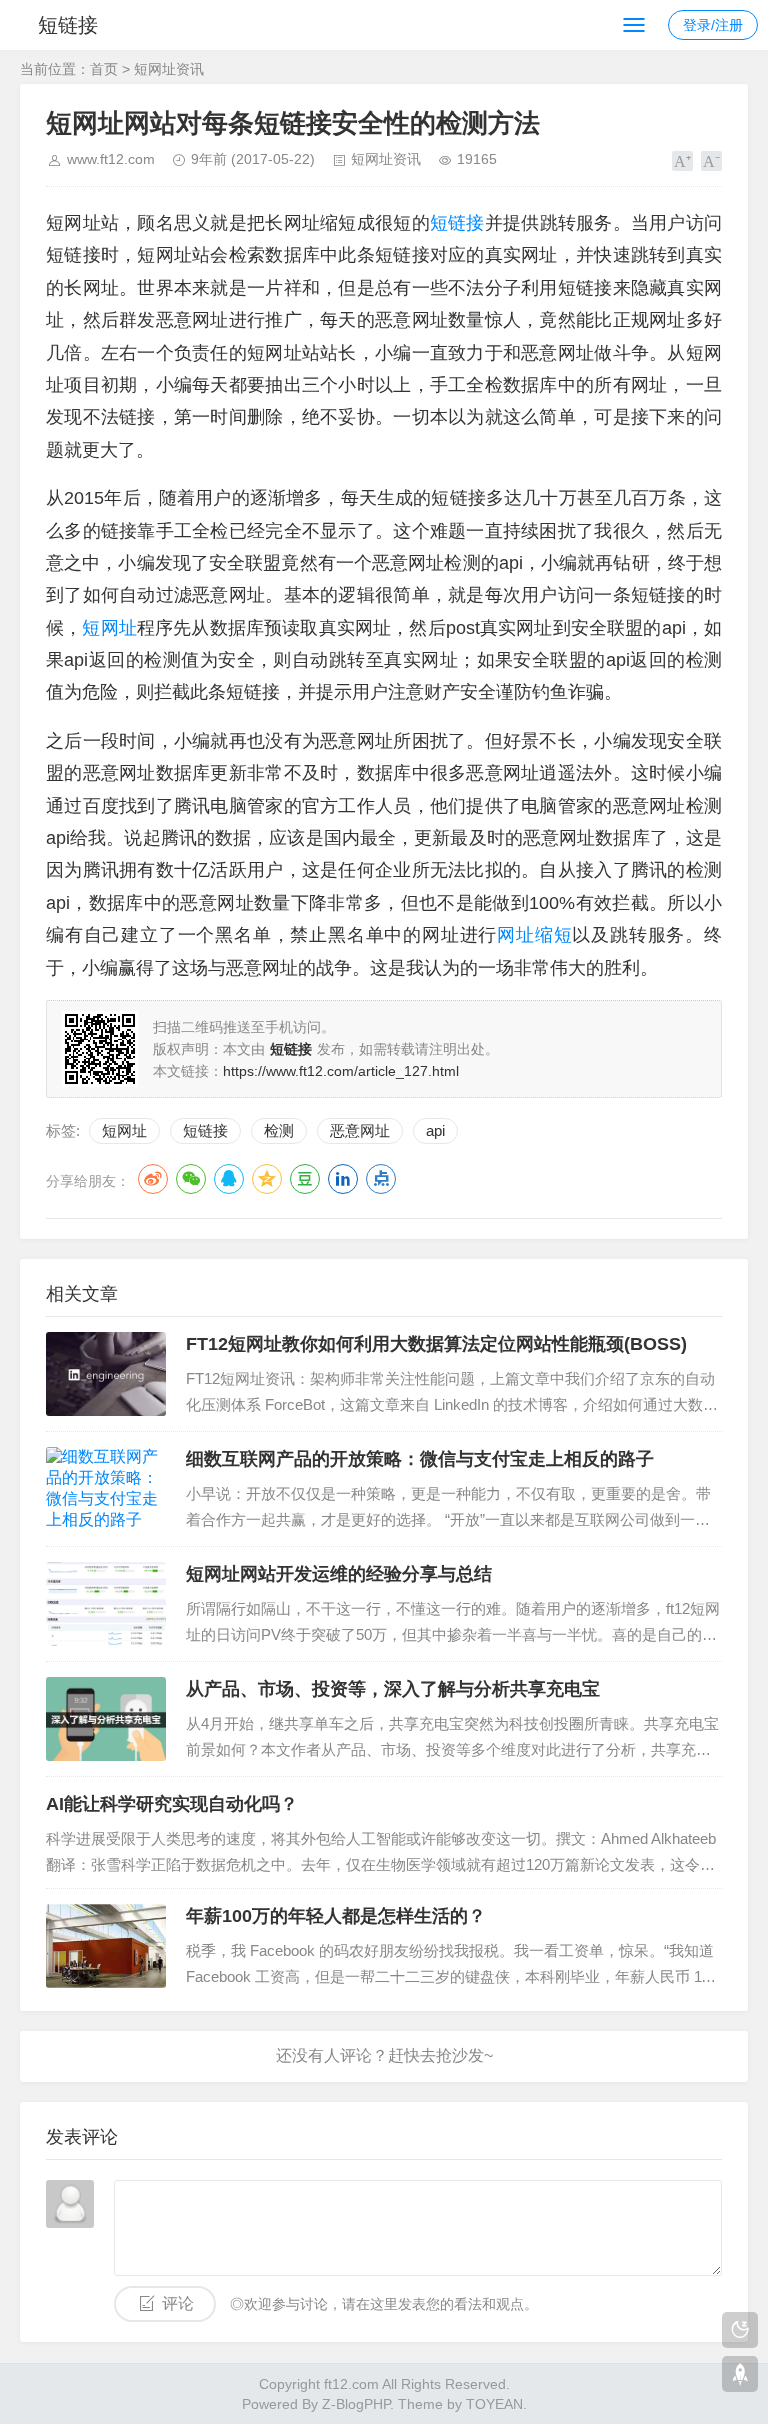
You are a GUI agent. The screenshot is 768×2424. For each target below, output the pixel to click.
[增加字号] (682, 161)
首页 (104, 69)
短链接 (68, 25)
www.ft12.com (111, 159)
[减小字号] (711, 161)
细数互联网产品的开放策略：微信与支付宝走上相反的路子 (420, 1459)
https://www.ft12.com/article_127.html (341, 1071)
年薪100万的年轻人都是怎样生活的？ (336, 1916)
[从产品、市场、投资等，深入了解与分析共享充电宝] (106, 1719)
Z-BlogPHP (356, 2404)
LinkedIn (343, 1179)
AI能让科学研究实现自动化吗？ (172, 1804)
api (435, 1130)
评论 (178, 2303)
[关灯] (740, 2330)
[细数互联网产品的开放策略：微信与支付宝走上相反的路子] (106, 1489)
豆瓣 (305, 1179)
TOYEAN (494, 2404)
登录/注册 (713, 25)
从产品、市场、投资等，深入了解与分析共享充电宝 (393, 1689)
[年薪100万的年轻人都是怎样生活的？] (106, 1946)
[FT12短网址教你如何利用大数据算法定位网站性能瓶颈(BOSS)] (106, 1374)
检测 (279, 1130)
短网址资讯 (169, 69)
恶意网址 (360, 1130)
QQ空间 (267, 1179)
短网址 (124, 1130)
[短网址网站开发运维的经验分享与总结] (106, 1604)
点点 (381, 1179)
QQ (229, 1179)
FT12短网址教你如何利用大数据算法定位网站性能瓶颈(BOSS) (436, 1344)
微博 (153, 1179)
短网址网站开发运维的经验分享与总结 (339, 1574)
